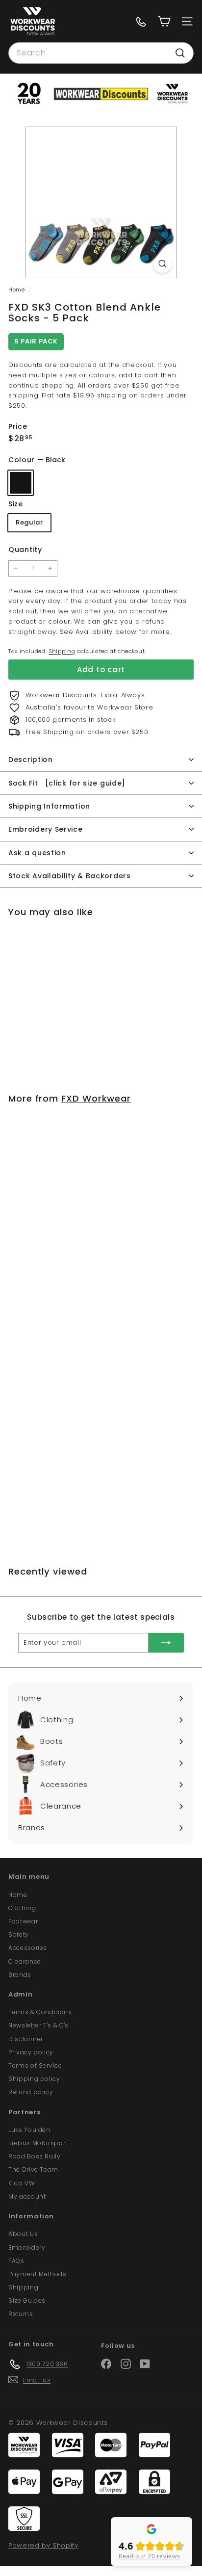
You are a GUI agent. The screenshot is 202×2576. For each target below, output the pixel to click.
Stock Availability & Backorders (70, 876)
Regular (29, 522)
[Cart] (164, 21)
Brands (20, 1975)
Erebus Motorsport (38, 2143)
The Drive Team (33, 2169)
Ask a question (37, 853)
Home (17, 289)
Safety (19, 1934)
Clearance (25, 1961)
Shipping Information (49, 806)
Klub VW (22, 2183)
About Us (23, 2234)
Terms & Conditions (40, 2012)
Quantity (25, 550)
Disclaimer (26, 2039)
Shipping (62, 651)
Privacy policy (31, 2052)
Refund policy (31, 2092)
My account (27, 2196)
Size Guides (27, 2300)
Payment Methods (38, 2274)
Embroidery (27, 2247)
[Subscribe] (166, 1643)
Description (31, 760)
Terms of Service (35, 2065)
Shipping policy (34, 2079)
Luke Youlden (29, 2130)
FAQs (16, 2261)
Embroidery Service (46, 829)
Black (21, 483)
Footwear (23, 1921)
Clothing (22, 1908)
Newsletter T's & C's (38, 2025)
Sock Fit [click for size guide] (67, 783)
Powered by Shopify (43, 2545)
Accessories (28, 1948)
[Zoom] (163, 264)
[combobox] (101, 53)
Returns (21, 2314)
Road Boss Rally (35, 2156)
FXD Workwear (96, 1098)
